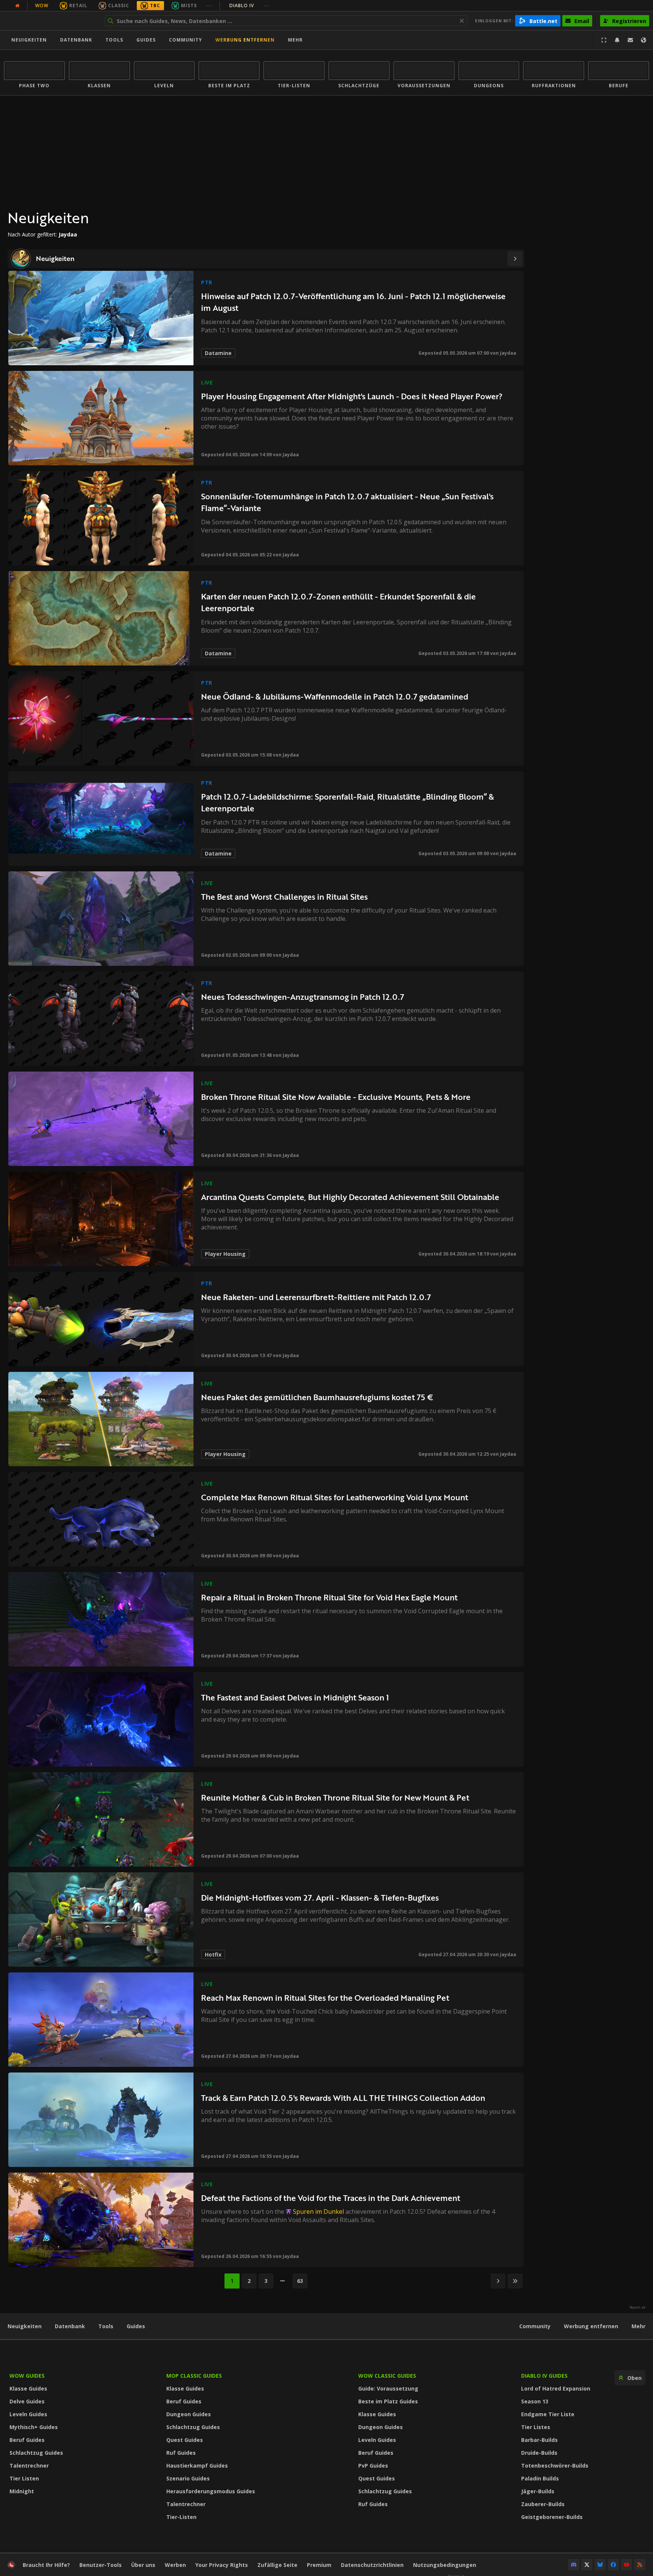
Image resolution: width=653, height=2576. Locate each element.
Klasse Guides (28, 2388)
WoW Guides (27, 2376)
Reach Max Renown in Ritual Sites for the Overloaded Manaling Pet (325, 1998)
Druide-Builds (539, 2453)
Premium (319, 2565)
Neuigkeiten (29, 40)
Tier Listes (536, 2427)
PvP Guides (373, 2466)
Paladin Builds (540, 2478)
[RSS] (640, 2565)
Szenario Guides (188, 2478)
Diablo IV (249, 5)
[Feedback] (630, 40)
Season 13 (535, 2401)
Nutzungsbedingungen (445, 2565)
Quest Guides (185, 2440)
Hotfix (213, 1954)
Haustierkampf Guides (197, 2466)
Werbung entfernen (245, 40)
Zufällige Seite (277, 2565)
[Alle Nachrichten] (17, 6)
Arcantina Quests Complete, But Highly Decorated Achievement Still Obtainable (350, 1197)
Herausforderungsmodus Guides (211, 2491)
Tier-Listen (181, 2517)
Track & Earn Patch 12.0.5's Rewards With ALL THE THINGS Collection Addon (343, 2098)
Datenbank (76, 40)
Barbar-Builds (539, 2440)
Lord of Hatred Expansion (556, 2388)
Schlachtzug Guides (36, 2453)
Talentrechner (29, 2466)
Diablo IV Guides (544, 2376)
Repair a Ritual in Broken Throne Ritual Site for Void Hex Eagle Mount (329, 1597)
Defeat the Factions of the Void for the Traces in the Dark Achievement (331, 2198)
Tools (106, 2326)
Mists (189, 5)
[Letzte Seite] (515, 2281)
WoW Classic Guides (387, 2376)
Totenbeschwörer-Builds (555, 2466)
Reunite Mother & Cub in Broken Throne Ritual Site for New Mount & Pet (335, 1797)
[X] (587, 2565)
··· (209, 5)
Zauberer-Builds (543, 2504)
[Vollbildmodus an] (604, 40)
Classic (119, 5)
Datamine (218, 353)
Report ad (638, 2307)
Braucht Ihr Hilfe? (46, 2565)
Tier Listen (24, 2478)
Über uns (143, 2565)
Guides (146, 40)
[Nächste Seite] (515, 259)
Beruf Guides (27, 2440)
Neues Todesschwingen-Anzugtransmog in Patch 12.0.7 (303, 997)
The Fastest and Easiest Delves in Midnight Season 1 (295, 1697)
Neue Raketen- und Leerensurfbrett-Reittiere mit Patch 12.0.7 (316, 1297)
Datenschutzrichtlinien (372, 2565)
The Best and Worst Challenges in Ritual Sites (284, 897)
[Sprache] (644, 40)
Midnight (22, 2491)
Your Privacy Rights (222, 2565)
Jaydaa (508, 353)
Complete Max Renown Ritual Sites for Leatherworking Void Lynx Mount (335, 1497)
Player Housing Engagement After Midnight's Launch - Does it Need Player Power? (352, 396)
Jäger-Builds (538, 2491)
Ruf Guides (181, 2453)
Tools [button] (114, 40)
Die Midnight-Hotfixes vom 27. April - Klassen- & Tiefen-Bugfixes (320, 1897)
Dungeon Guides (189, 2414)
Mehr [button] (295, 40)
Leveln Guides (28, 2414)
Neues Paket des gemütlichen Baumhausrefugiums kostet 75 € (317, 1397)
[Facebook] (613, 2565)
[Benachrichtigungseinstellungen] (617, 40)
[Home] (50, 21)
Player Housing (225, 1254)
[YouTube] (627, 2565)
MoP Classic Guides (194, 2376)
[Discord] (574, 2565)
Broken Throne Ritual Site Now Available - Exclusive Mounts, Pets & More (336, 1097)
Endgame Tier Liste (548, 2414)
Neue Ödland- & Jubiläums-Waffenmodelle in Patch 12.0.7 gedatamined (335, 696)
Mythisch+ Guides (34, 2427)
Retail (78, 5)
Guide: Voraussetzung (388, 2388)
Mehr (638, 2326)
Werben (175, 2565)
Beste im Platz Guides (388, 2401)
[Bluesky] (600, 2565)
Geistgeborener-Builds (552, 2517)
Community (186, 40)
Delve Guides (27, 2401)
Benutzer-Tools (101, 2565)
